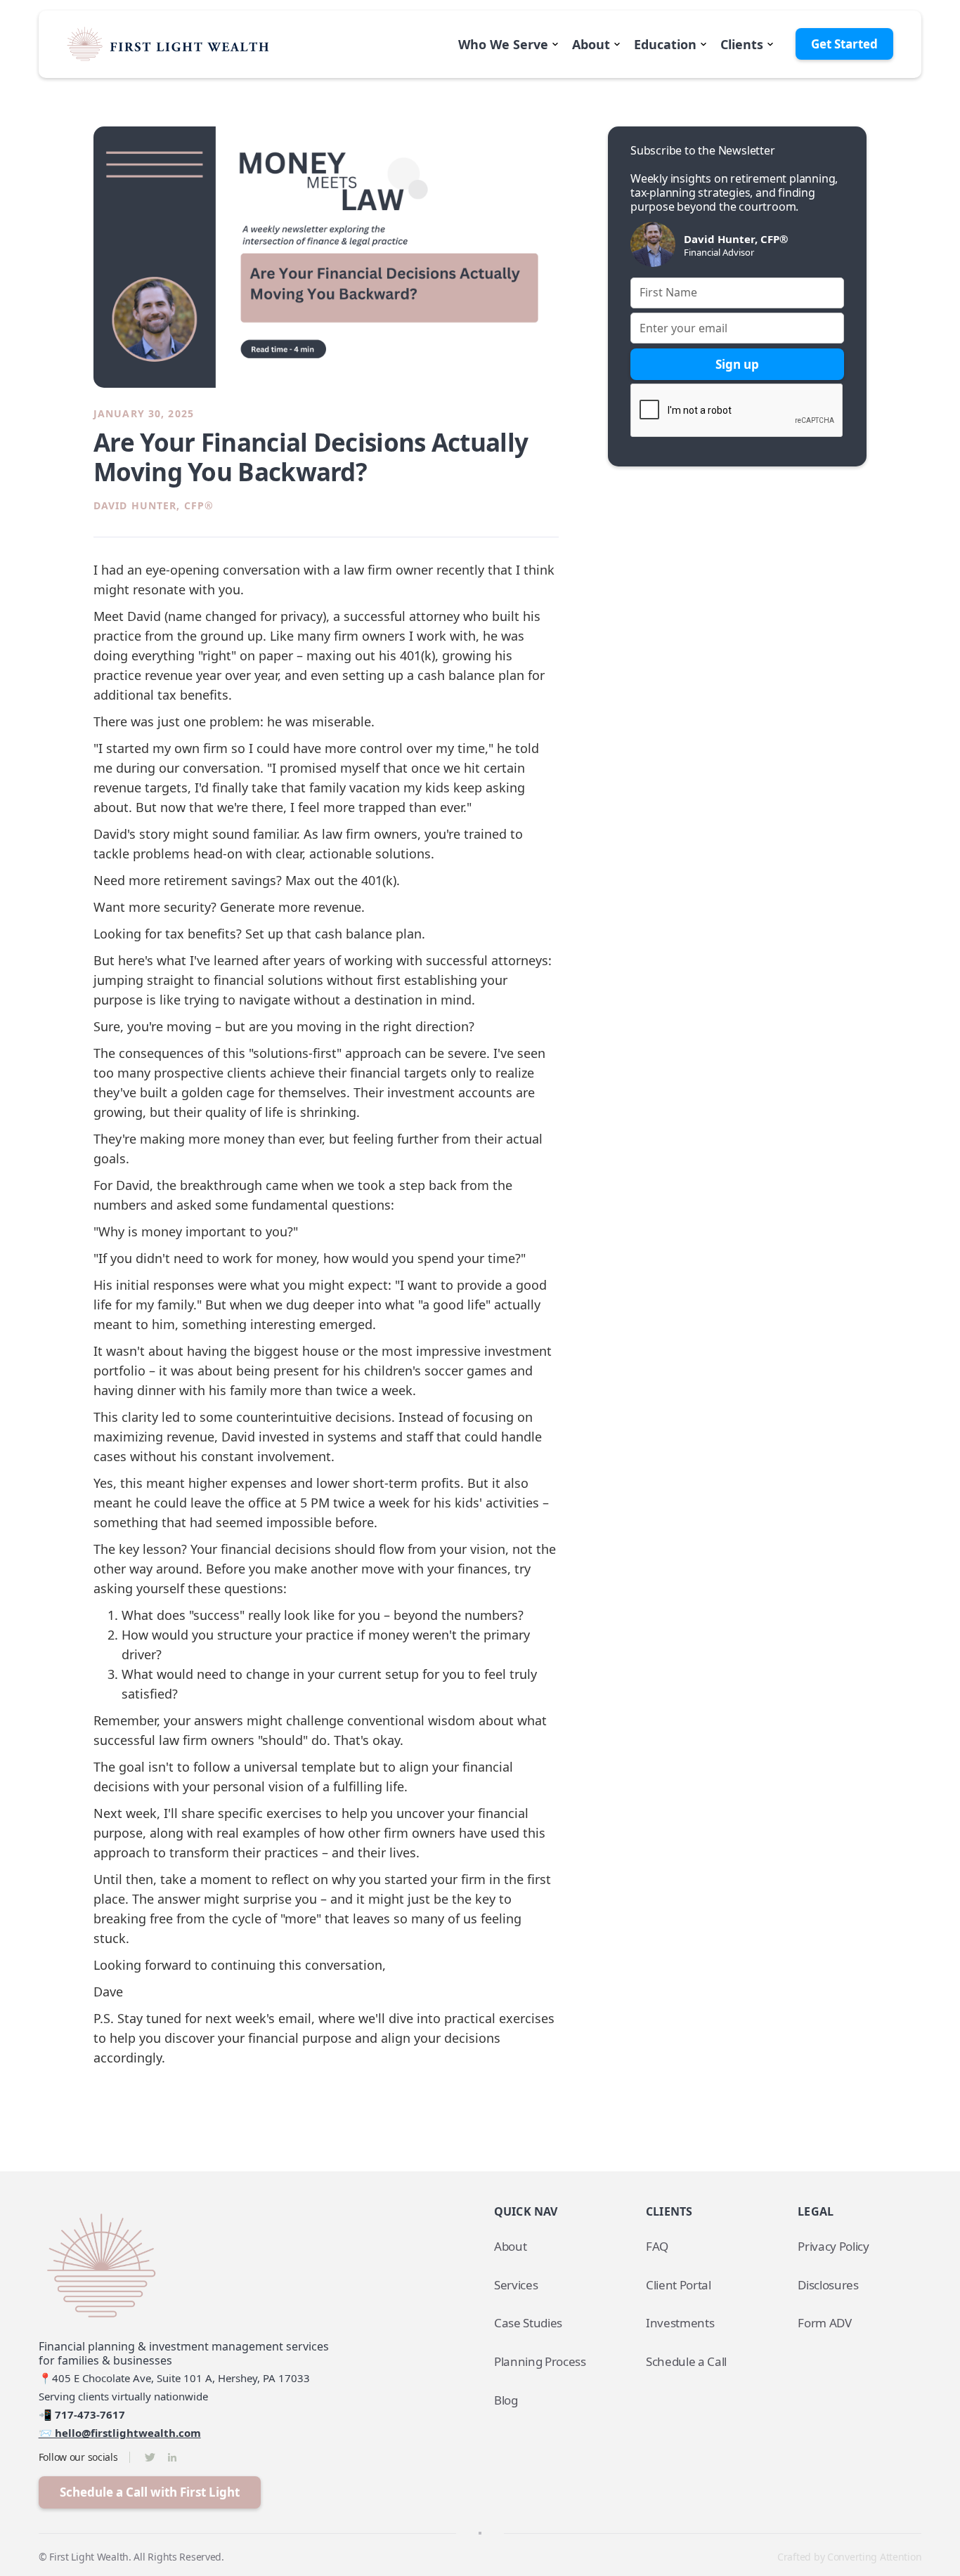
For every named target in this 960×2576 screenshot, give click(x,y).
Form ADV (824, 2323)
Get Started (844, 44)
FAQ (657, 2246)
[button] (510, 44)
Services (516, 2285)
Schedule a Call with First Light (150, 2492)
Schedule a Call (686, 2361)
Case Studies (528, 2323)
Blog (506, 2400)
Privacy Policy (833, 2246)
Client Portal (679, 2285)
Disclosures (828, 2285)
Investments (680, 2323)
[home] (169, 44)
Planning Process (540, 2361)
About (510, 2246)
